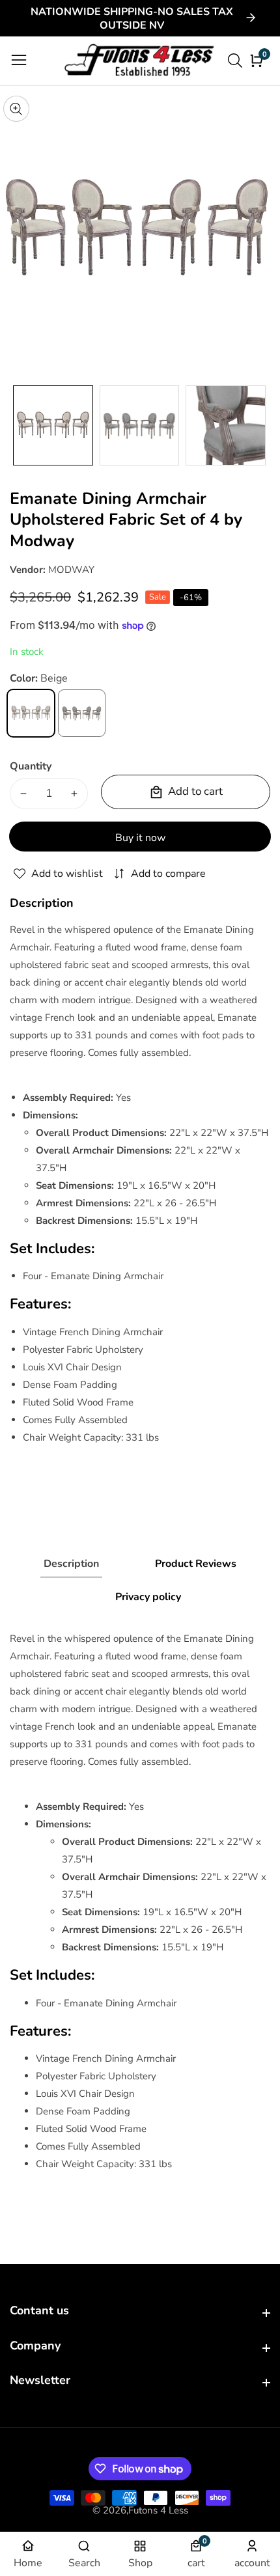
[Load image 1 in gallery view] (53, 425)
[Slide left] (20, 425)
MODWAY (71, 570)
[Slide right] (260, 425)
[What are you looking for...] (237, 61)
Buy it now (140, 838)
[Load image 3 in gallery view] (226, 425)
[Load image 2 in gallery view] (140, 425)
